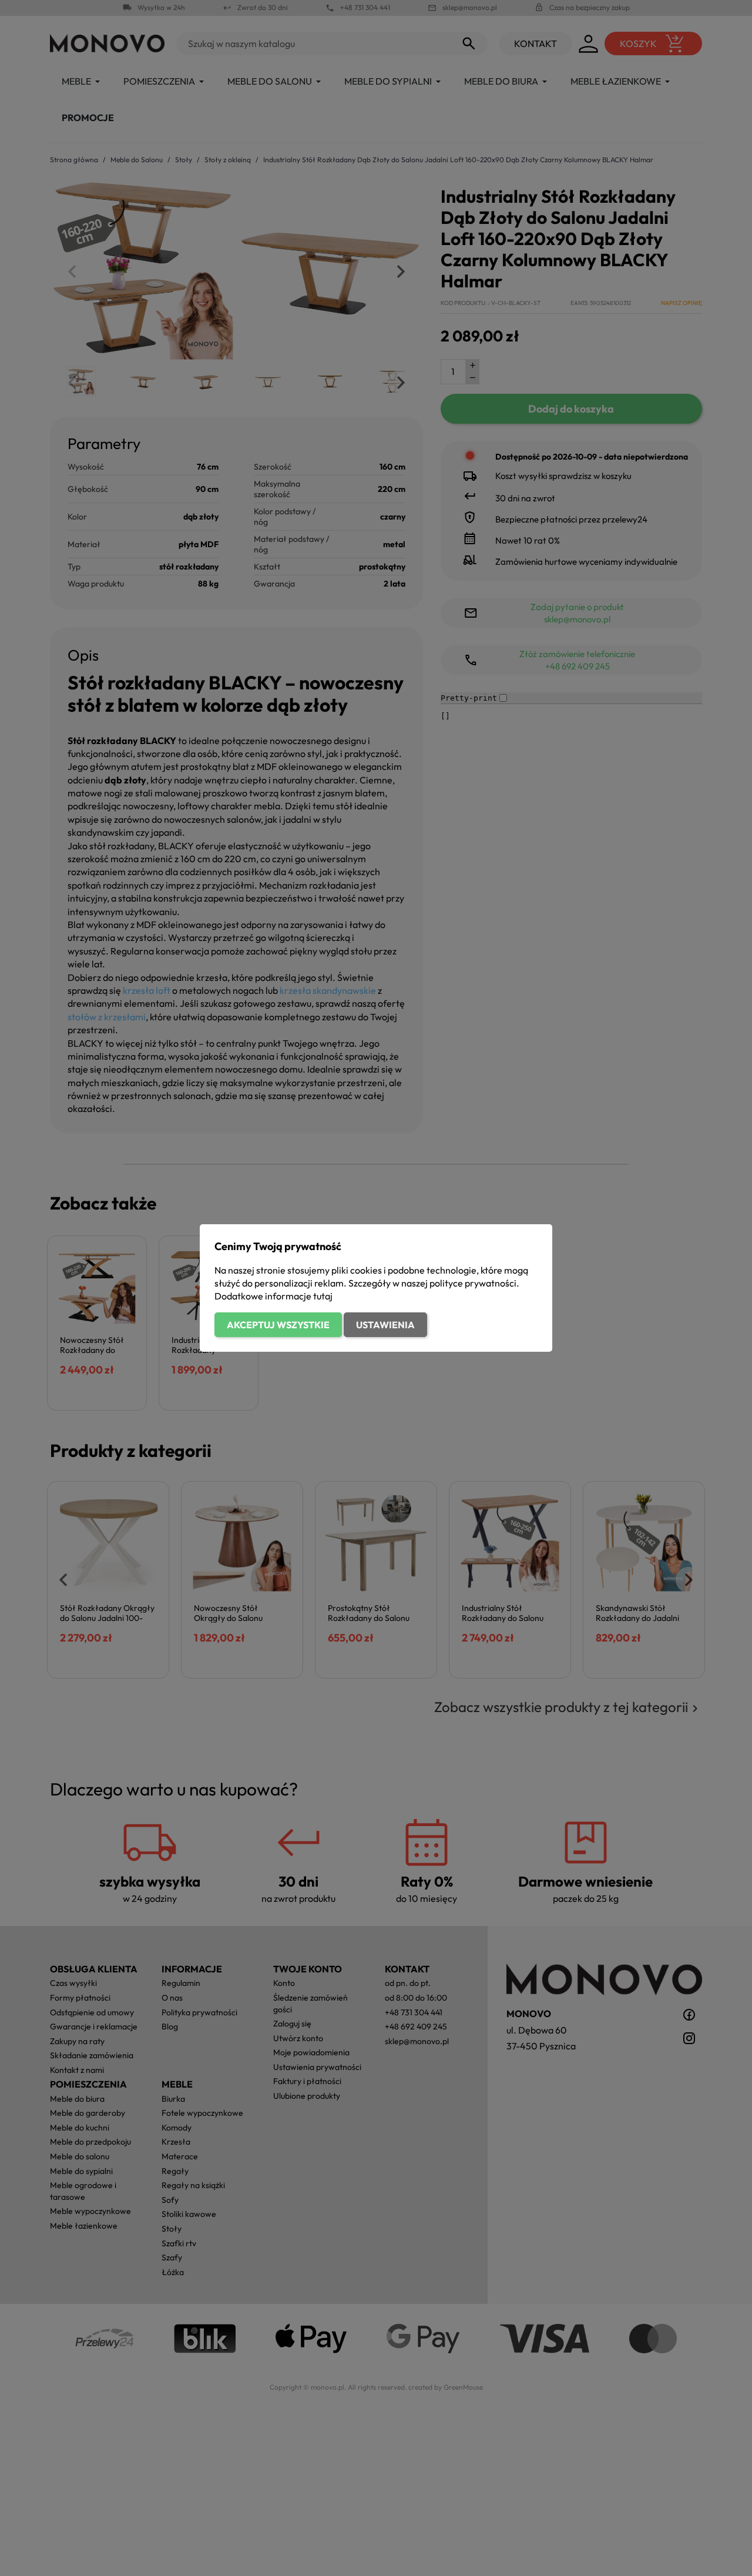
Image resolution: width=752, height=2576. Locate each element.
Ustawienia (385, 1325)
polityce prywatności (473, 1283)
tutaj (323, 1296)
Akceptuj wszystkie (278, 1325)
